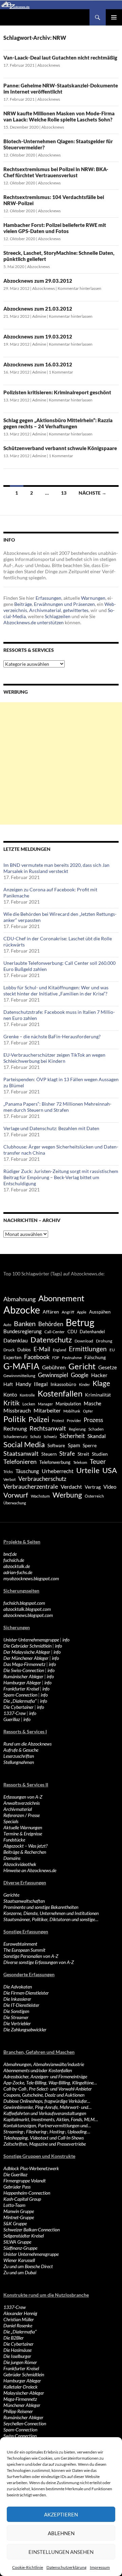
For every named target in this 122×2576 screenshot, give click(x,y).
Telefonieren (20, 1462)
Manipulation (68, 1404)
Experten (12, 1357)
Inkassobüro (63, 1384)
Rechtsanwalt (48, 1428)
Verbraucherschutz (42, 1479)
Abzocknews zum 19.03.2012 (38, 336)
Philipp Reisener (18, 2411)
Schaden (96, 1429)
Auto (7, 1325)
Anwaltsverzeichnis (22, 1803)
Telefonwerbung (55, 1462)
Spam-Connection (20, 1695)
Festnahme (72, 1358)
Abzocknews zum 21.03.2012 (38, 309)
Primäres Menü (114, 17)
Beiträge (23, 604)
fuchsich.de (14, 1560)
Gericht (82, 1366)
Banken (25, 1324)
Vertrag (93, 1487)
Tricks (8, 1472)
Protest (58, 1421)
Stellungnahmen (19, 1762)
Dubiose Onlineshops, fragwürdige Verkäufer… (47, 2101)
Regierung (77, 1429)
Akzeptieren (61, 2514)
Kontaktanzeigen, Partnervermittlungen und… (47, 2125)
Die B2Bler (14, 2338)
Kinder (84, 1384)
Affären (51, 1312)
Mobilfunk (72, 1411)
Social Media (24, 1444)
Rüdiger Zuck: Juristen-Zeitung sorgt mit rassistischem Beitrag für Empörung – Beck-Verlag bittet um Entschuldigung (61, 1177)
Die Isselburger (17, 2356)
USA (110, 1470)
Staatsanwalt (21, 1453)
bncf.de (10, 1554)
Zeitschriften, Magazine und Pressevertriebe (45, 2144)
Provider (74, 1421)
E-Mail (42, 1349)
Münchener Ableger (22, 2405)
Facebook (37, 1357)
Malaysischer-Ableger (24, 2393)
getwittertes (76, 610)
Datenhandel (92, 1332)
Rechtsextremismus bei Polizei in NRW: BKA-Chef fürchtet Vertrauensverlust (56, 172)
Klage (101, 1383)
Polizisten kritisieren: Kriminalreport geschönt (57, 392)
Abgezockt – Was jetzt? (25, 1846)
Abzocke (22, 1310)
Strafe (67, 1454)
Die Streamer (16, 2017)
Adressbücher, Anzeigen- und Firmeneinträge (45, 2076)
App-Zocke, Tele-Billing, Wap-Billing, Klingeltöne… (50, 2083)
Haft (8, 1384)
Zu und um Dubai (20, 2272)
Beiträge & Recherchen (25, 1852)
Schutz (36, 1436)
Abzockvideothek (20, 1864)
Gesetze (108, 1367)
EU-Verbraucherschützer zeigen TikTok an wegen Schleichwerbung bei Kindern (54, 1058)
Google (80, 1375)
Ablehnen (61, 2533)
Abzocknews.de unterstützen (34, 622)
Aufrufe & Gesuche (21, 1750)
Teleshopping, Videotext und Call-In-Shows (44, 2138)
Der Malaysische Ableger (27, 1652)
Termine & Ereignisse (23, 1834)
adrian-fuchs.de (18, 1572)
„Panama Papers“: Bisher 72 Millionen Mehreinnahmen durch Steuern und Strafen (57, 1107)
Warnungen (93, 598)
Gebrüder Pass (17, 2187)
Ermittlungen (88, 1349)
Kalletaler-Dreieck (21, 2387)
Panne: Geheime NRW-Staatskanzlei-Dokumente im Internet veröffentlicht (61, 88)
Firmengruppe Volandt (25, 2181)
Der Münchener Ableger (26, 1658)
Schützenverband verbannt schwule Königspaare (60, 448)
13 (64, 493)
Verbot (9, 1479)
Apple (82, 1312)
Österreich (94, 1496)
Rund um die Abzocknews (27, 1744)
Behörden (51, 1324)
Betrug (80, 1322)
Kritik (12, 1403)
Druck (9, 1350)
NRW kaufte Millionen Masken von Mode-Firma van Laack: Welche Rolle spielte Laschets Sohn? (59, 116)
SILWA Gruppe (17, 2242)
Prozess (93, 1420)
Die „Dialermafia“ (20, 1701)
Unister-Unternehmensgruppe (31, 1640)
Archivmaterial (45, 610)
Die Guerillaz (15, 2174)
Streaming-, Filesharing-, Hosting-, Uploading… (47, 2132)
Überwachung (15, 1503)
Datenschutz (51, 1340)
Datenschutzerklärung (66, 2567)
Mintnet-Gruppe (19, 2217)
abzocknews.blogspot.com (28, 1615)
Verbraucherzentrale (31, 1486)
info (66, 1640)
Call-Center (55, 1332)
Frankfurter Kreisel (21, 1689)
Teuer (98, 1462)
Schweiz (50, 1436)
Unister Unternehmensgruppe (31, 2254)
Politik (15, 1419)
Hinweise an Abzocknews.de (30, 1870)
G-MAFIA (21, 1366)
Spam (74, 1445)
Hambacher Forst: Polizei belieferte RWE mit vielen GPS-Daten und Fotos (55, 228)
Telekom (80, 1462)
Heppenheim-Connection (27, 2193)
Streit (83, 1454)
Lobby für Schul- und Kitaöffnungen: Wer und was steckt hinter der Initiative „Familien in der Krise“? (56, 990)
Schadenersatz (15, 1436)
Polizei (39, 1419)
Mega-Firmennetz (20, 2399)
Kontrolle (27, 1395)
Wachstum (40, 1496)
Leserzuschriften (19, 1756)
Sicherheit (72, 1436)
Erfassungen (48, 598)
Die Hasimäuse (17, 2350)
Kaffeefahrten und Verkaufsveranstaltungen (45, 2113)
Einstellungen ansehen (61, 2552)
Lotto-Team (14, 2205)
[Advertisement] (61, 763)
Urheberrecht (58, 1471)
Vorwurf (16, 1495)
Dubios (24, 1350)
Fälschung (95, 1357)
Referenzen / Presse (22, 1815)
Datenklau (16, 1340)
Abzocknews (49, 65)
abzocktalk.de (17, 1566)
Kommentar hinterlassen (79, 288)
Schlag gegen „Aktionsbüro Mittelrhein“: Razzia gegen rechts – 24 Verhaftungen (58, 423)
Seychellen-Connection (25, 2423)
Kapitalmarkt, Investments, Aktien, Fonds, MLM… (51, 2119)
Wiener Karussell (19, 2260)
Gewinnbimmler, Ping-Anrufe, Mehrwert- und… (47, 2107)
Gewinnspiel (53, 1375)
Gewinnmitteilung (19, 1375)
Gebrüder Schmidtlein (24, 2374)
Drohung (104, 1341)
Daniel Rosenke (18, 2325)
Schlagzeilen (58, 616)
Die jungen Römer (20, 2362)
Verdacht (71, 1487)
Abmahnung (19, 1299)
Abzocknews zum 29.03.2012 (38, 281)
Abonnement (61, 1298)
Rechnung (15, 1428)
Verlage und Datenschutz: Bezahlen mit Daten (51, 1128)
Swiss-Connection (20, 2436)
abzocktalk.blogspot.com (27, 1609)
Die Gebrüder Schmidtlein (27, 1646)
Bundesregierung (23, 1331)
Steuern (49, 1454)
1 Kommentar (61, 372)
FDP (56, 1358)
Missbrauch (17, 1410)
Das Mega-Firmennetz (24, 1664)
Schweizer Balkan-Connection (32, 2230)
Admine (39, 316)
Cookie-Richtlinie (28, 2567)
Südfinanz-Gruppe (20, 2248)
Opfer (88, 1411)
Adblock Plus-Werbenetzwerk (31, 2168)
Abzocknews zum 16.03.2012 (38, 364)
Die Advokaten (18, 1987)
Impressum (100, 2567)
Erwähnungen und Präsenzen (64, 604)
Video (110, 1487)
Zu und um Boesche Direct (28, 2266)
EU (112, 1350)
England (59, 1350)
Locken (29, 1404)
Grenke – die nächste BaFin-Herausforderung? (52, 1036)
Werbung (67, 1495)
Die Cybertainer (18, 1707)
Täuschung (27, 1471)
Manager (45, 1404)
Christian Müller (19, 2319)
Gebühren (54, 1367)
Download (84, 1341)
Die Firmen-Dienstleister (26, 1993)
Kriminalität (98, 1395)
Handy (23, 1384)
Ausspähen (100, 1312)
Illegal (41, 1384)
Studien (100, 1454)
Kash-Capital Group (22, 2199)
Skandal (97, 1436)
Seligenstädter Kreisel (24, 2236)
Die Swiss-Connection (24, 1670)
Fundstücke (14, 1840)
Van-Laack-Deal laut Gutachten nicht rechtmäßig (60, 57)
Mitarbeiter (47, 1410)
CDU (72, 1332)
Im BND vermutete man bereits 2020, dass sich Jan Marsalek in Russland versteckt (56, 868)
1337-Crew (15, 1713)
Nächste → (93, 493)
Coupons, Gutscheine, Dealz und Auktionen (44, 2095)
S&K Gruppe (15, 2223)
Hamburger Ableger (22, 1682)
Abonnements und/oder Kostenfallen (38, 2070)
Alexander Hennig (20, 2313)
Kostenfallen (60, 1393)
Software (56, 1446)
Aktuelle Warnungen (23, 1827)
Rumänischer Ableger (23, 1676)
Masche (93, 1403)
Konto (10, 1394)
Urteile (88, 1470)
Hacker (99, 1375)
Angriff (68, 1312)
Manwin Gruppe (19, 2211)
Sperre (90, 1446)
